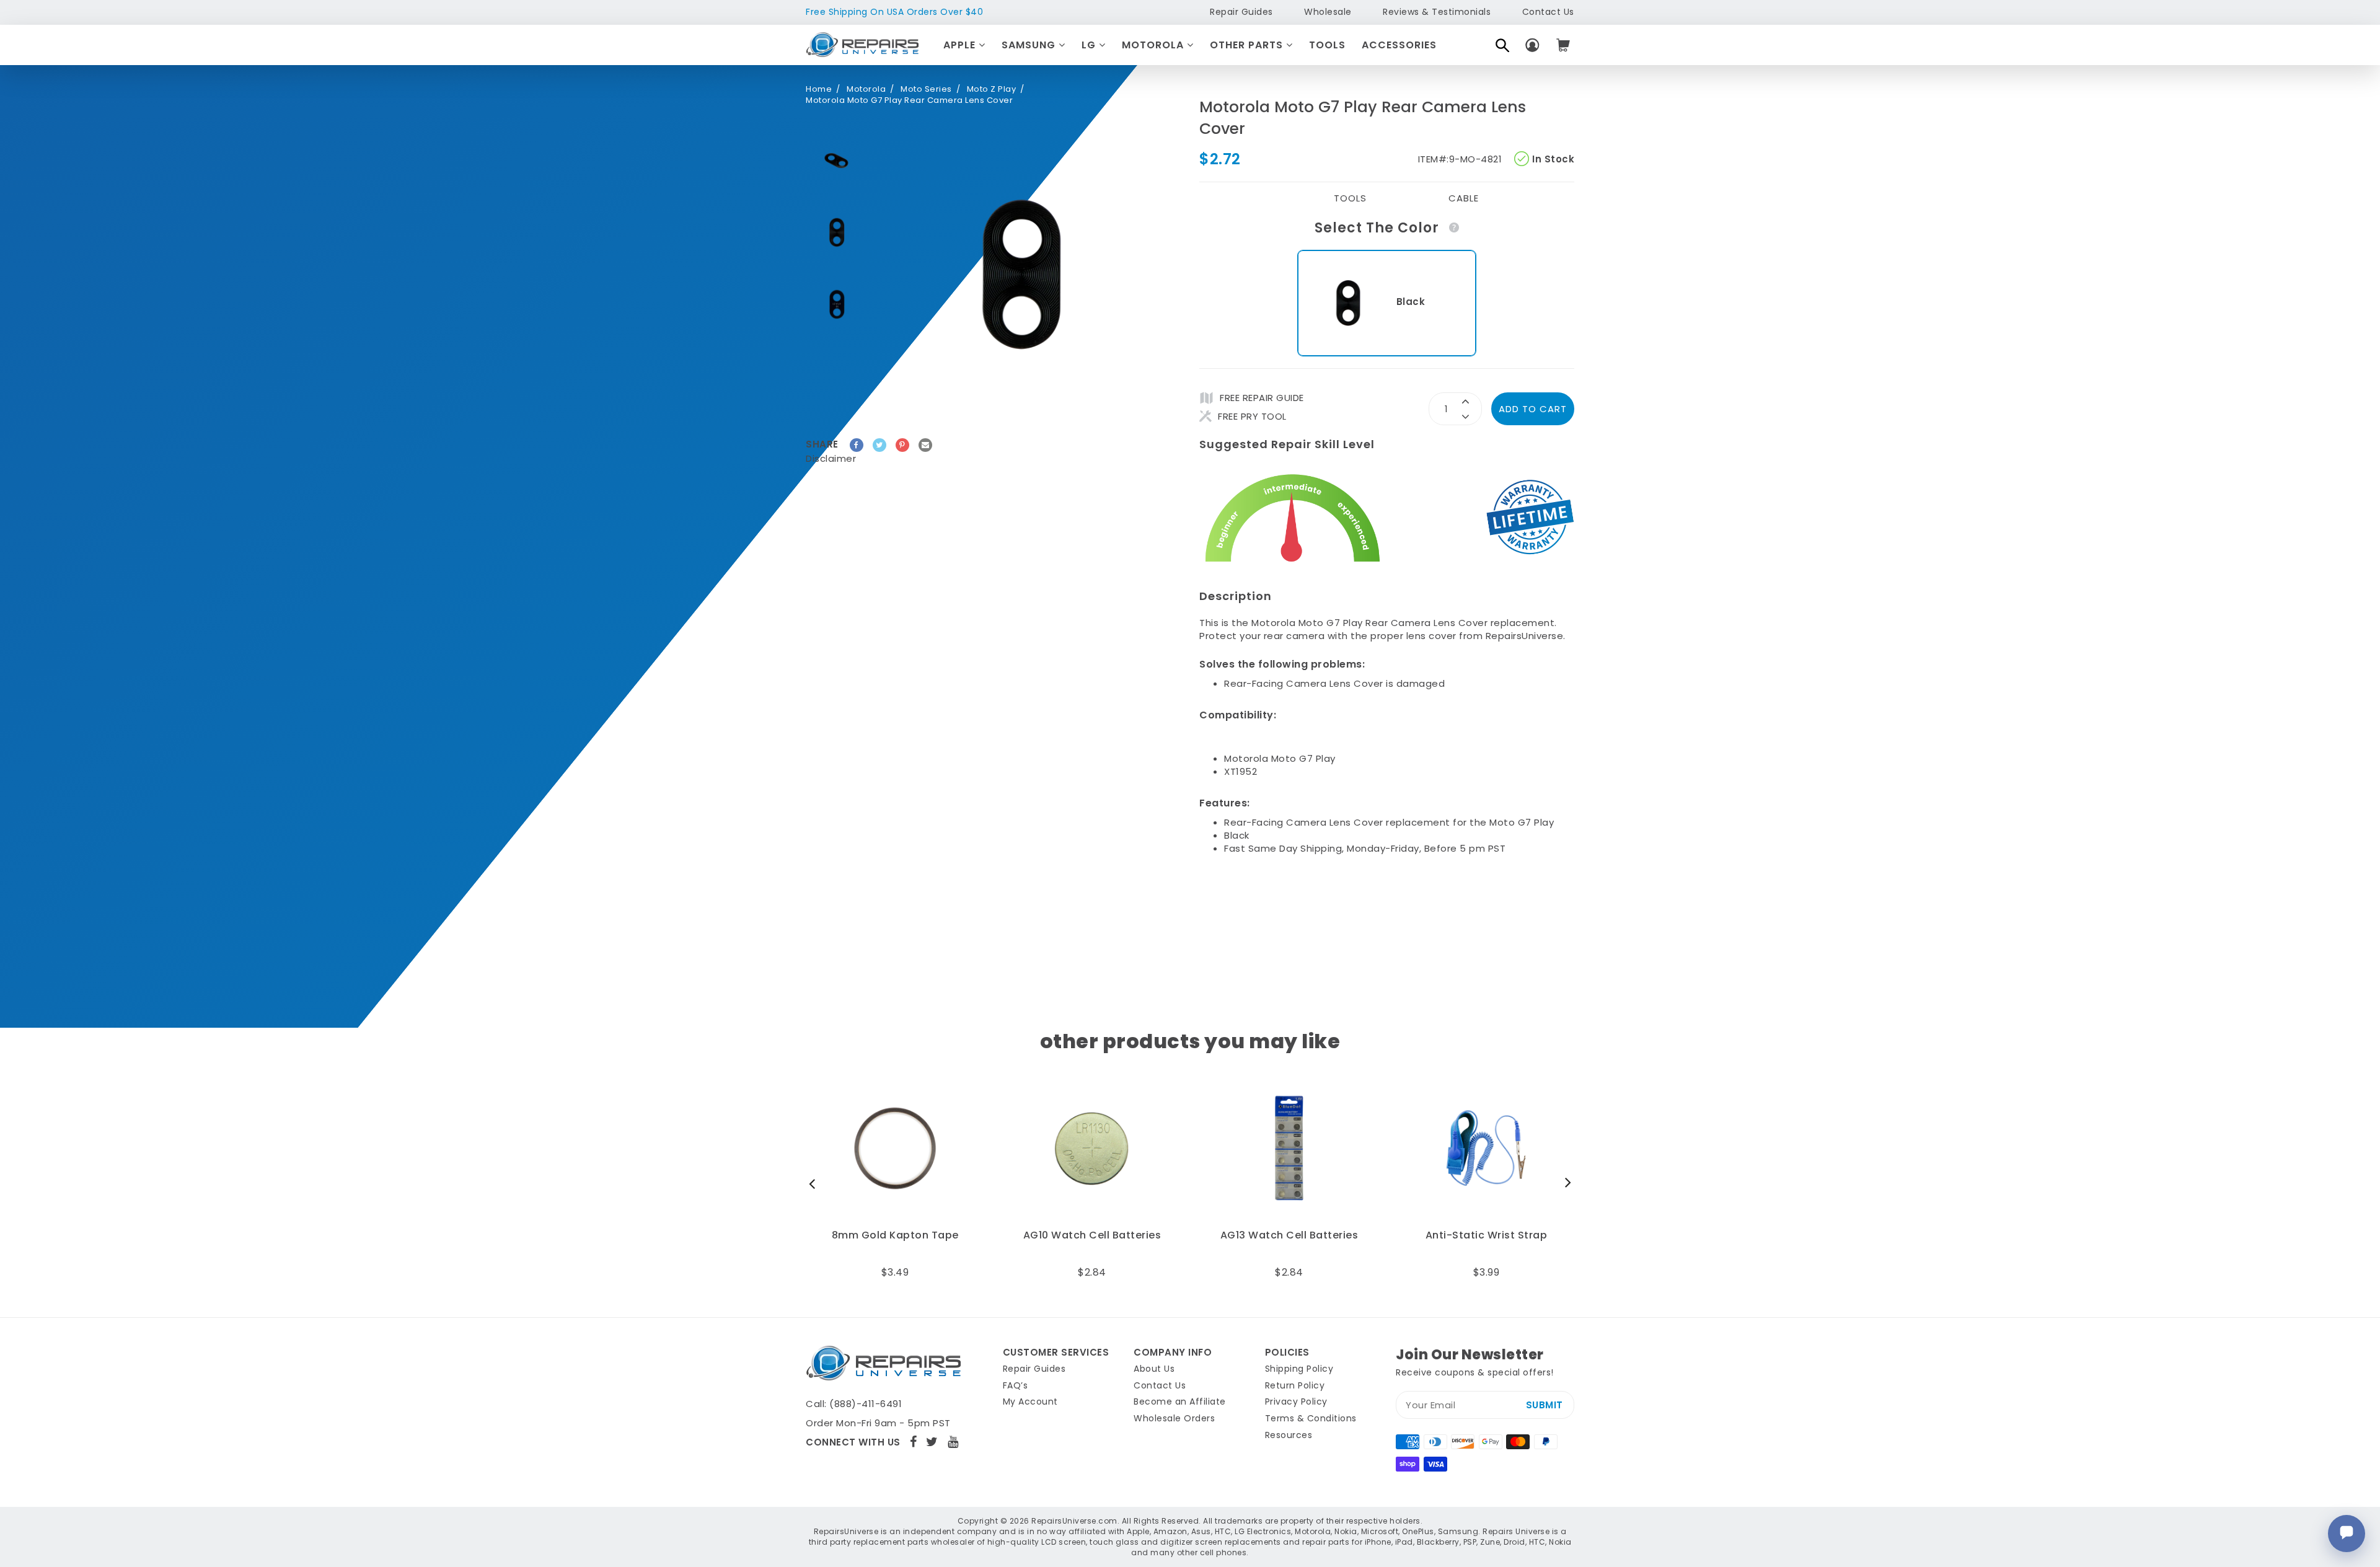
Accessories (1399, 45)
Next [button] (1565, 1183)
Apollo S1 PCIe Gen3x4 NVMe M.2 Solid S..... (1290, 1242)
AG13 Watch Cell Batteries (897, 1235)
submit (1545, 1405)
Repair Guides (1241, 12)
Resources (1289, 1435)
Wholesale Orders (1174, 1418)
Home (819, 89)
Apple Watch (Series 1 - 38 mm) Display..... (1487, 1242)
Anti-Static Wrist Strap (1094, 1235)
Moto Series (926, 89)
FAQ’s (1016, 1385)
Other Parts (1248, 45)
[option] (837, 161)
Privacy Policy (1296, 1401)
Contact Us (1548, 12)
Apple (961, 45)
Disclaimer (831, 458)
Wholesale (1328, 12)
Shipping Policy (1299, 1369)
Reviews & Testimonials (1437, 12)
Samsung (1030, 45)
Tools (1327, 45)
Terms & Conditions (1311, 1418)
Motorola (1154, 45)
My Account (1030, 1401)
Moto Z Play (992, 89)
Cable (1464, 198)
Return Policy (1295, 1385)
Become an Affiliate (1180, 1401)
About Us (1154, 1369)
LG (1090, 45)
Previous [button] (815, 1183)
